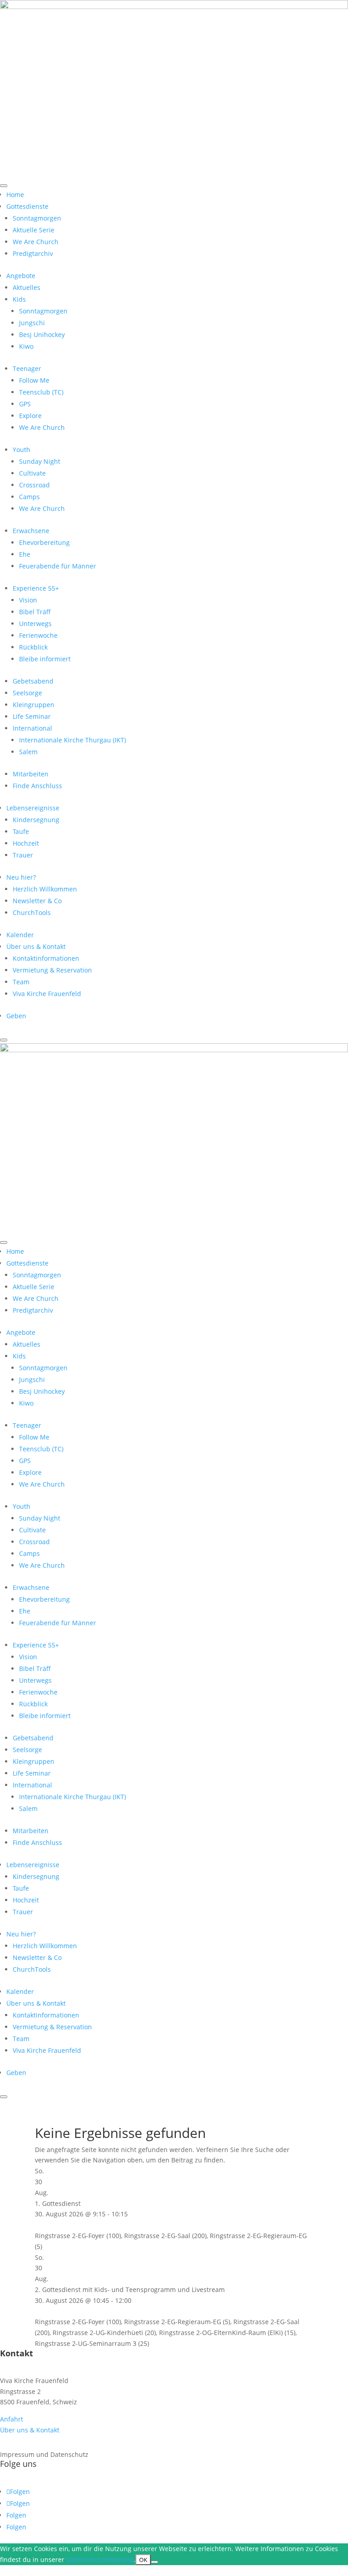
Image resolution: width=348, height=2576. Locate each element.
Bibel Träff (35, 612)
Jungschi (32, 323)
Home (15, 195)
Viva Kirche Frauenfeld (47, 994)
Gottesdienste (27, 206)
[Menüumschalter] (4, 186)
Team (21, 982)
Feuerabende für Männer (58, 566)
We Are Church (36, 242)
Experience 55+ (36, 588)
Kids (19, 299)
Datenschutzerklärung (100, 2559)
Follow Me (34, 380)
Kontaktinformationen (46, 958)
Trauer (23, 855)
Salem (28, 752)
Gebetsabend (33, 681)
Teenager (27, 368)
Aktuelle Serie (34, 230)
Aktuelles (27, 287)
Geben (16, 1016)
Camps (29, 497)
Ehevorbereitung (44, 542)
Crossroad (34, 485)
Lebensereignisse (33, 808)
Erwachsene (31, 531)
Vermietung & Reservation (52, 970)
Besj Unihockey (42, 335)
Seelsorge (27, 693)
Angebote (21, 276)
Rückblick (33, 647)
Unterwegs (35, 624)
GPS (25, 404)
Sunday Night (40, 461)
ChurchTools (32, 912)
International (32, 728)
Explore (30, 416)
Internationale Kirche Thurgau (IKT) (72, 740)
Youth (22, 450)
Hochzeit (26, 843)
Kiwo (26, 346)
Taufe (21, 831)
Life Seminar (32, 716)
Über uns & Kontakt (36, 946)
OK (143, 2560)
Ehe (25, 554)
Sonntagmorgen (37, 218)
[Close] (4, 1040)
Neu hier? (21, 877)
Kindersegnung (36, 820)
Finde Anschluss (37, 786)
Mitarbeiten (31, 774)
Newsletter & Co (37, 901)
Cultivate (32, 473)
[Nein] (155, 2562)
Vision (28, 600)
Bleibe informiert (45, 659)
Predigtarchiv (33, 253)
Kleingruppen (34, 705)
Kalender (20, 935)
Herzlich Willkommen (45, 889)
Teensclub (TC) (41, 392)
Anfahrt (12, 2419)
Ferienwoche (38, 635)
